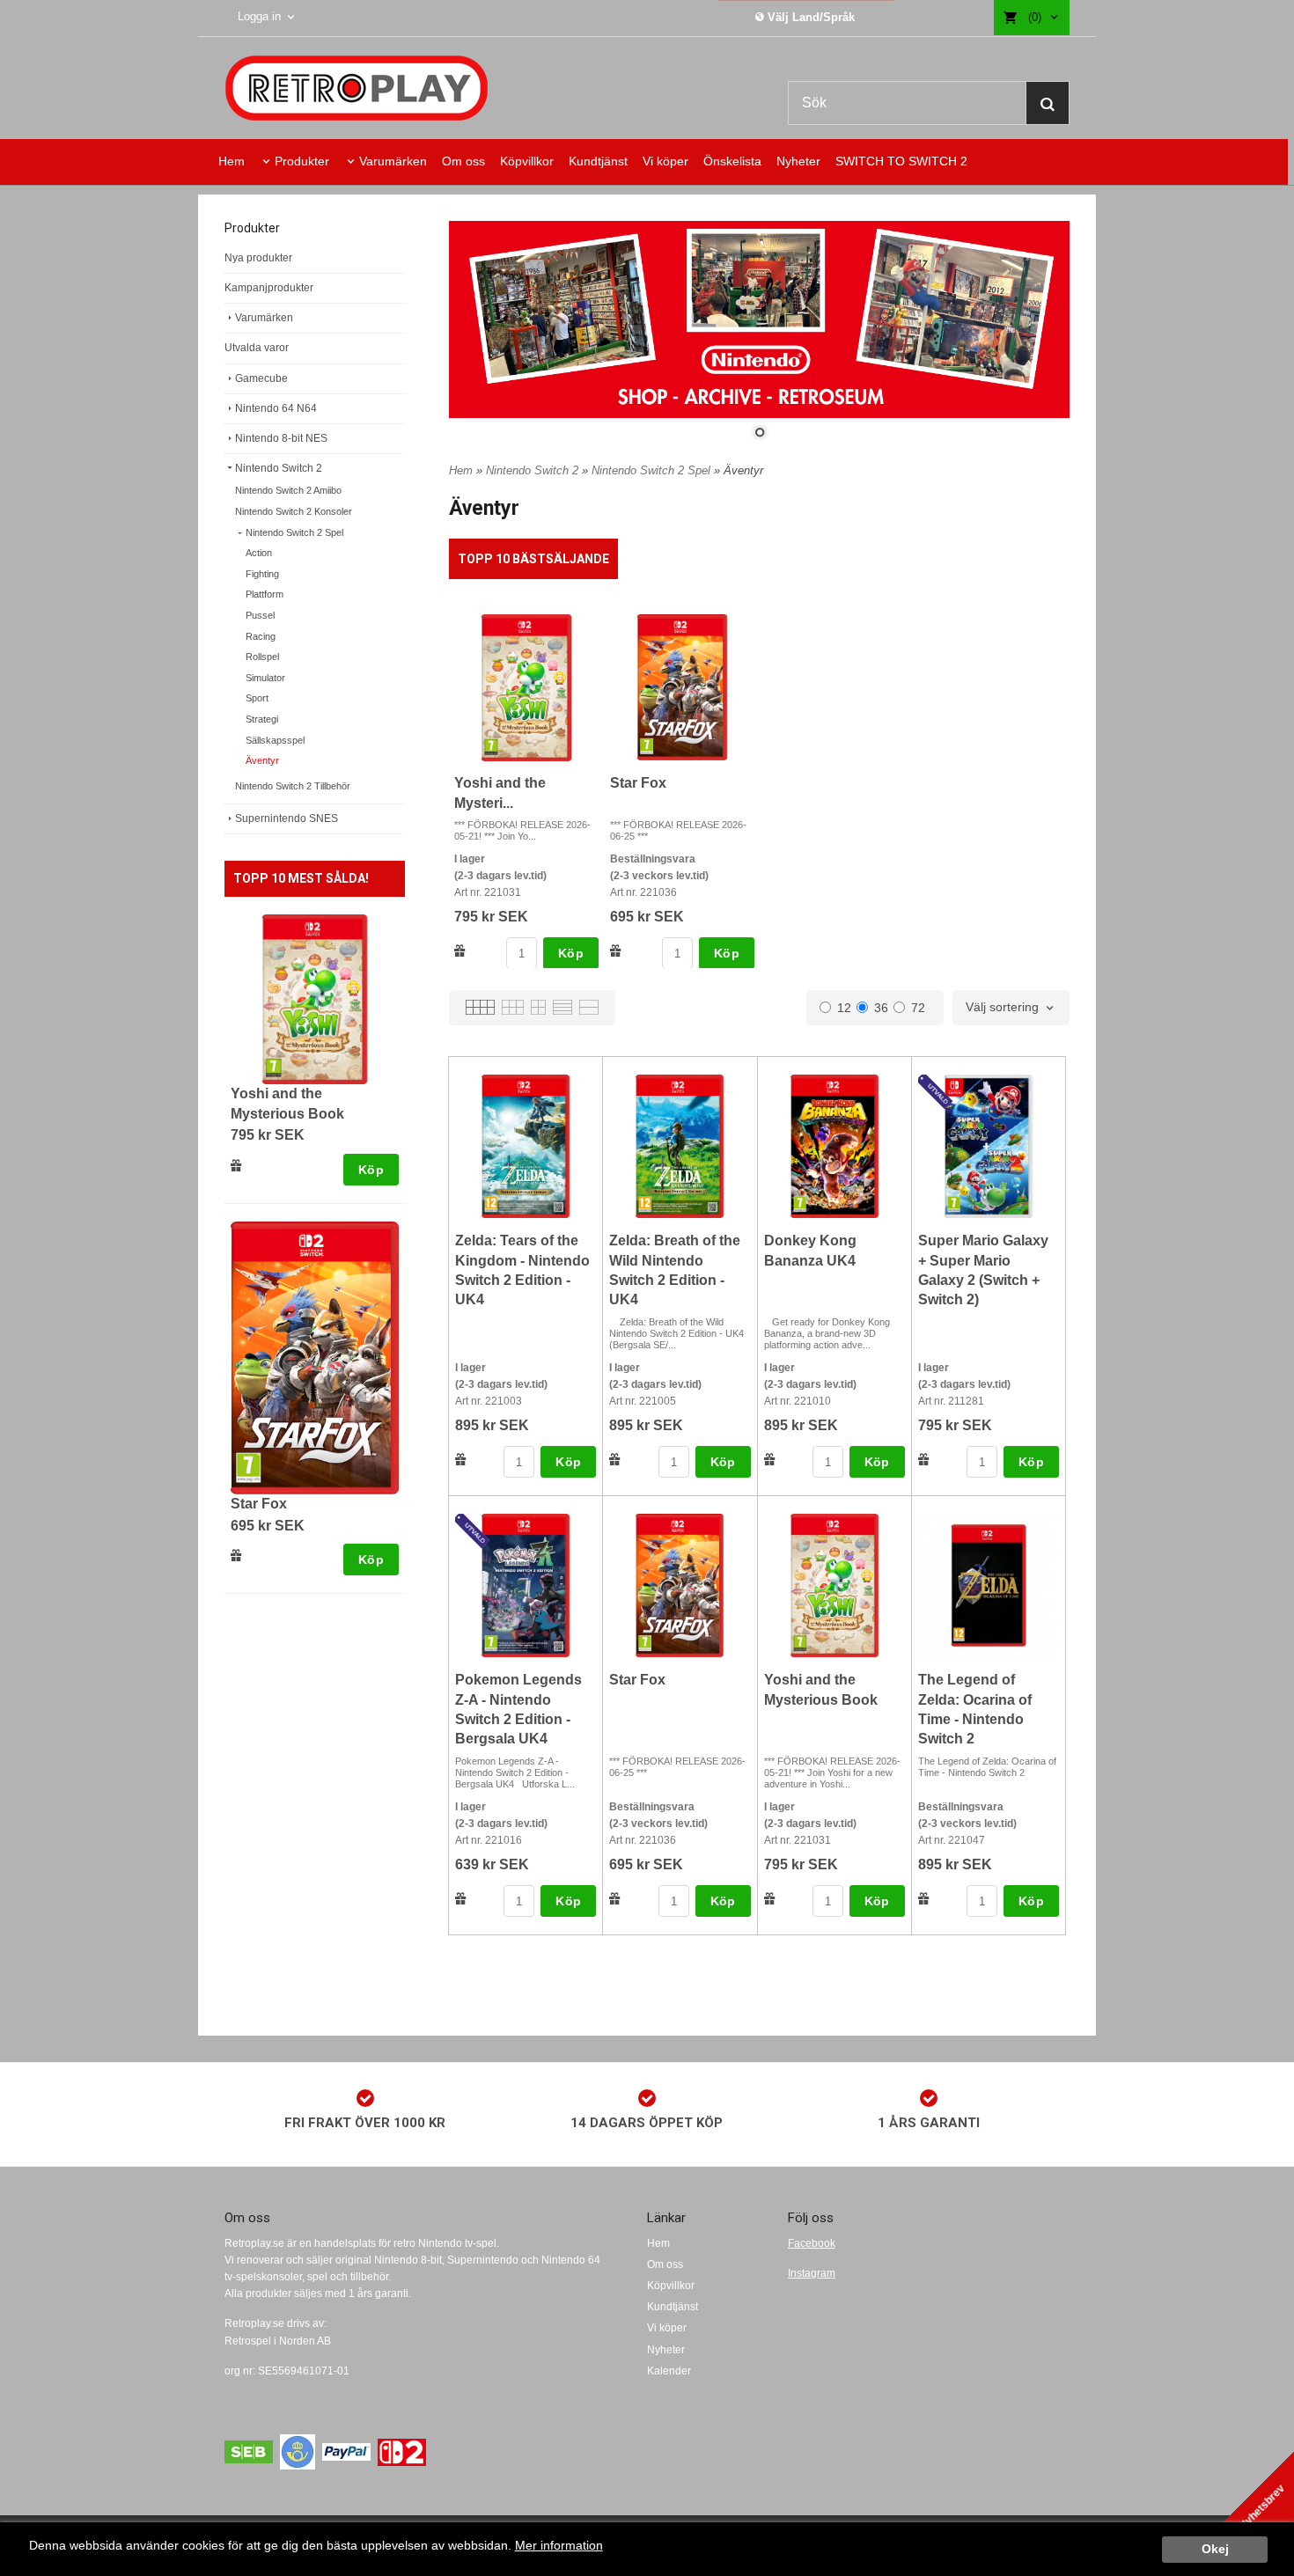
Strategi (262, 719)
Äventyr (262, 760)
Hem (232, 161)
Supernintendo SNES (287, 818)
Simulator (265, 678)
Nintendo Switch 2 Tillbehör (293, 786)
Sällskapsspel (275, 740)
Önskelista (732, 161)
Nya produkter (258, 258)
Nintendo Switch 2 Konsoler (294, 511)
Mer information (559, 2546)
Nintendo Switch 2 (279, 468)
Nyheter (798, 161)
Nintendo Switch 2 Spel (294, 532)
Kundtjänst (598, 161)
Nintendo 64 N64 (276, 408)
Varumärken (393, 161)
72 (918, 1008)
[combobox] (1011, 1008)
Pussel (260, 615)
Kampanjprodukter (269, 288)
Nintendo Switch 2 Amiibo (288, 490)
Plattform (265, 594)
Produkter (302, 161)
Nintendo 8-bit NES (281, 438)
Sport (257, 698)
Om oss (463, 161)
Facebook (812, 2243)
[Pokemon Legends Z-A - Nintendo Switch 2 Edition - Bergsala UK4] (475, 1532)
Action (259, 553)
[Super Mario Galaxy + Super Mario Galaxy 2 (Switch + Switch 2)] (938, 1093)
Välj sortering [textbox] (1002, 1007)
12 (844, 1008)
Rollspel (262, 657)
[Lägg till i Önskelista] (236, 1165)
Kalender (669, 2371)
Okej (1215, 2549)
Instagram (812, 2273)
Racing (261, 636)
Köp (371, 1170)
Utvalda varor (257, 348)
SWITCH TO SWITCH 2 (901, 161)
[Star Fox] (315, 1357)
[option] (526, 792)
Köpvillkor (527, 161)
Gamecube (261, 378)
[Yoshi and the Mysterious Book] (315, 998)
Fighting (262, 574)
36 (881, 1008)
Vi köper (665, 161)
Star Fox (259, 1504)
